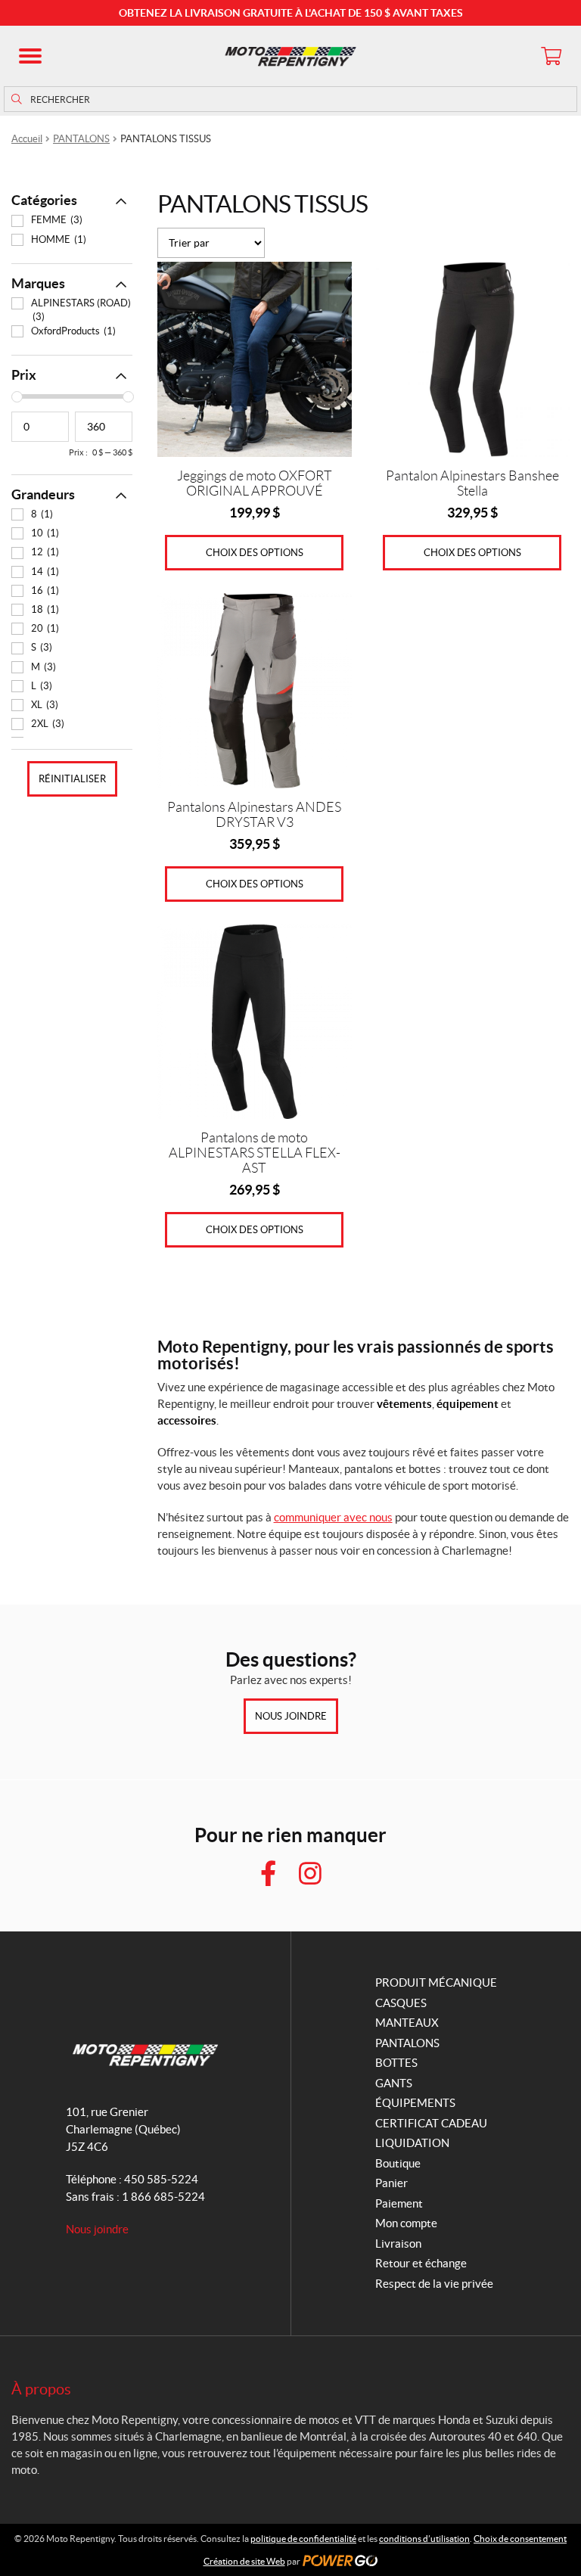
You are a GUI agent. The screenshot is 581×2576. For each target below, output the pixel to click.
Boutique (398, 2163)
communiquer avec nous (333, 1517)
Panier (391, 2183)
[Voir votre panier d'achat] (551, 56)
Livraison (398, 2244)
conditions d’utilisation (424, 2539)
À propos (41, 2389)
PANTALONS (81, 139)
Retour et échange (421, 2263)
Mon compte (406, 2223)
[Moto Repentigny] (290, 56)
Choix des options (255, 553)
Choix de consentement (520, 2539)
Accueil (27, 139)
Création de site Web (244, 2561)
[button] (30, 56)
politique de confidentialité (303, 2539)
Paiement (399, 2203)
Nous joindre (291, 1716)
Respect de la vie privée (434, 2284)
